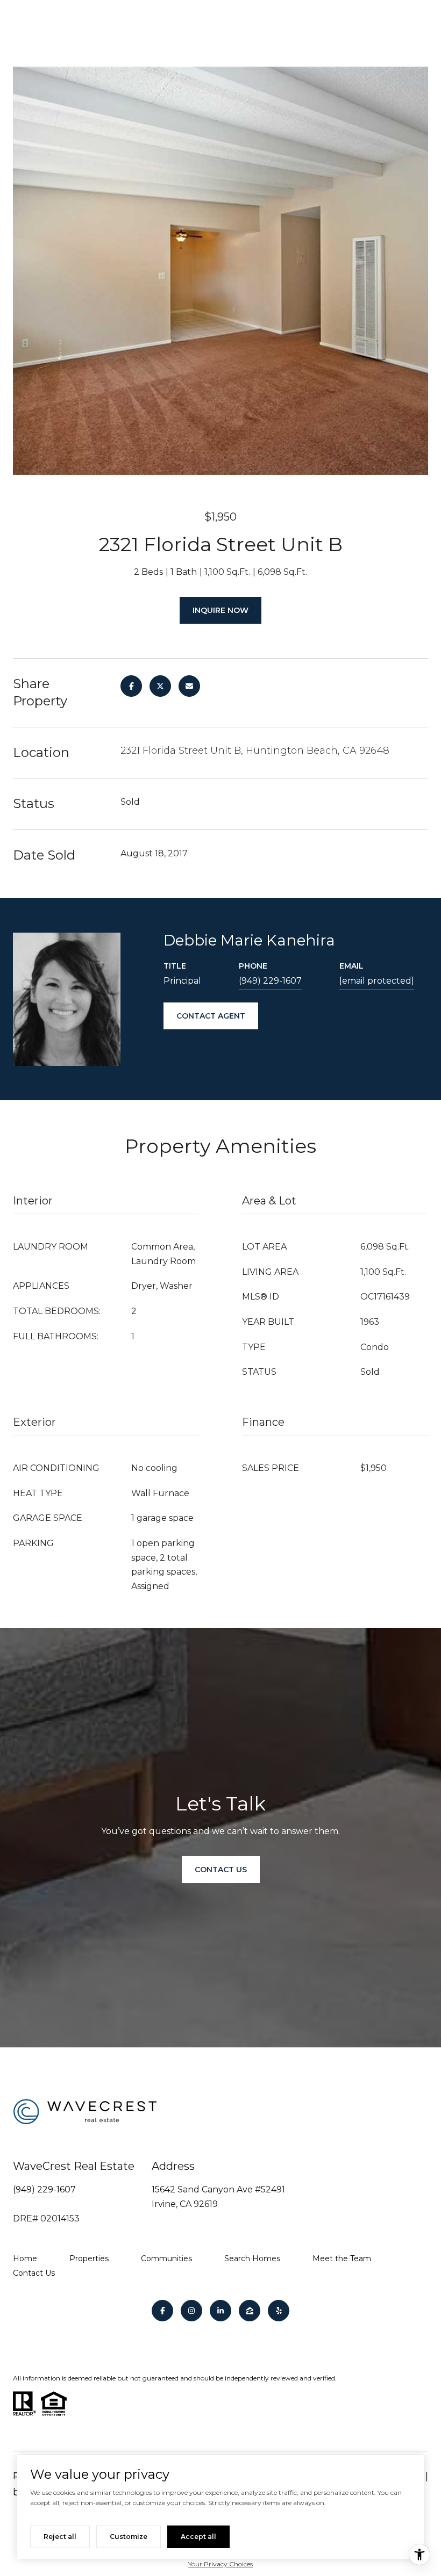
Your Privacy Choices (220, 2564)
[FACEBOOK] (162, 2311)
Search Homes (252, 2258)
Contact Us (34, 2273)
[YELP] (279, 2311)
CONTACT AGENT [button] (211, 1016)
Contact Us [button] (221, 1870)
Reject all (60, 2537)
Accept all (198, 2537)
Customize (129, 2537)
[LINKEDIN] (220, 2311)
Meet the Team (342, 2258)
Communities (166, 2258)
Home (25, 2258)
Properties (89, 2258)
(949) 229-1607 (270, 981)
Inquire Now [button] (220, 610)
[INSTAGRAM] (191, 2311)
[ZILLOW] (250, 2311)
